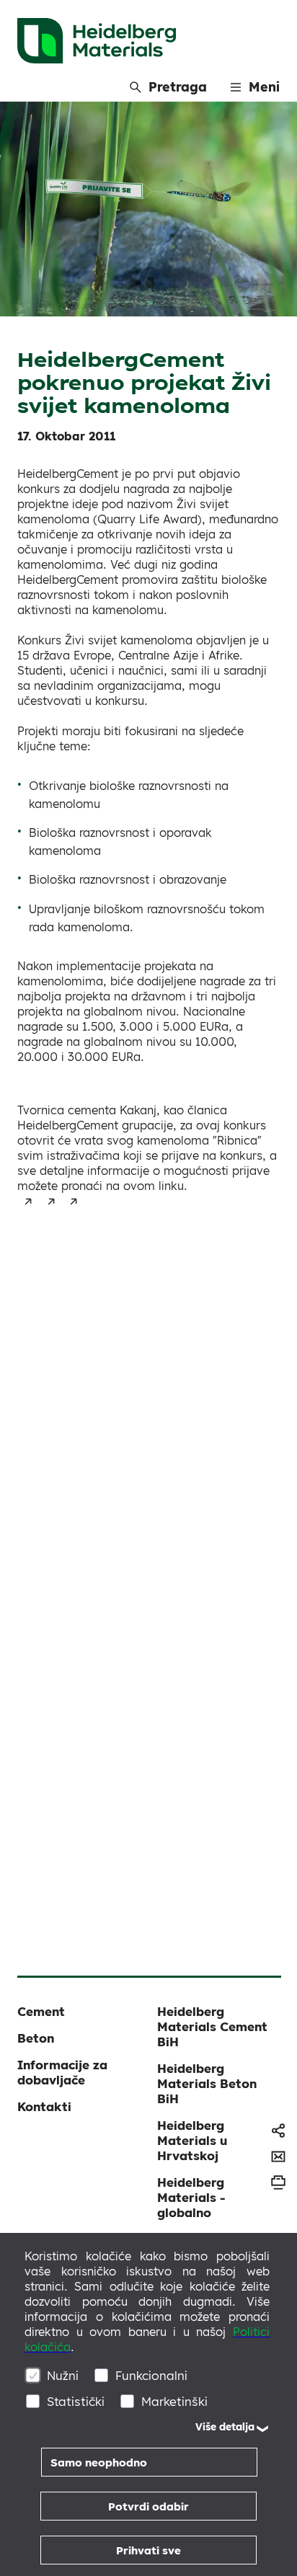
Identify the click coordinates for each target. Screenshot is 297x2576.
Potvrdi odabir (148, 2506)
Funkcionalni (151, 2375)
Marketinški (174, 2401)
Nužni (63, 2375)
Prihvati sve (148, 2550)
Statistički (76, 2401)
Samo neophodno (99, 2462)
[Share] (278, 2131)
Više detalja (225, 2427)
